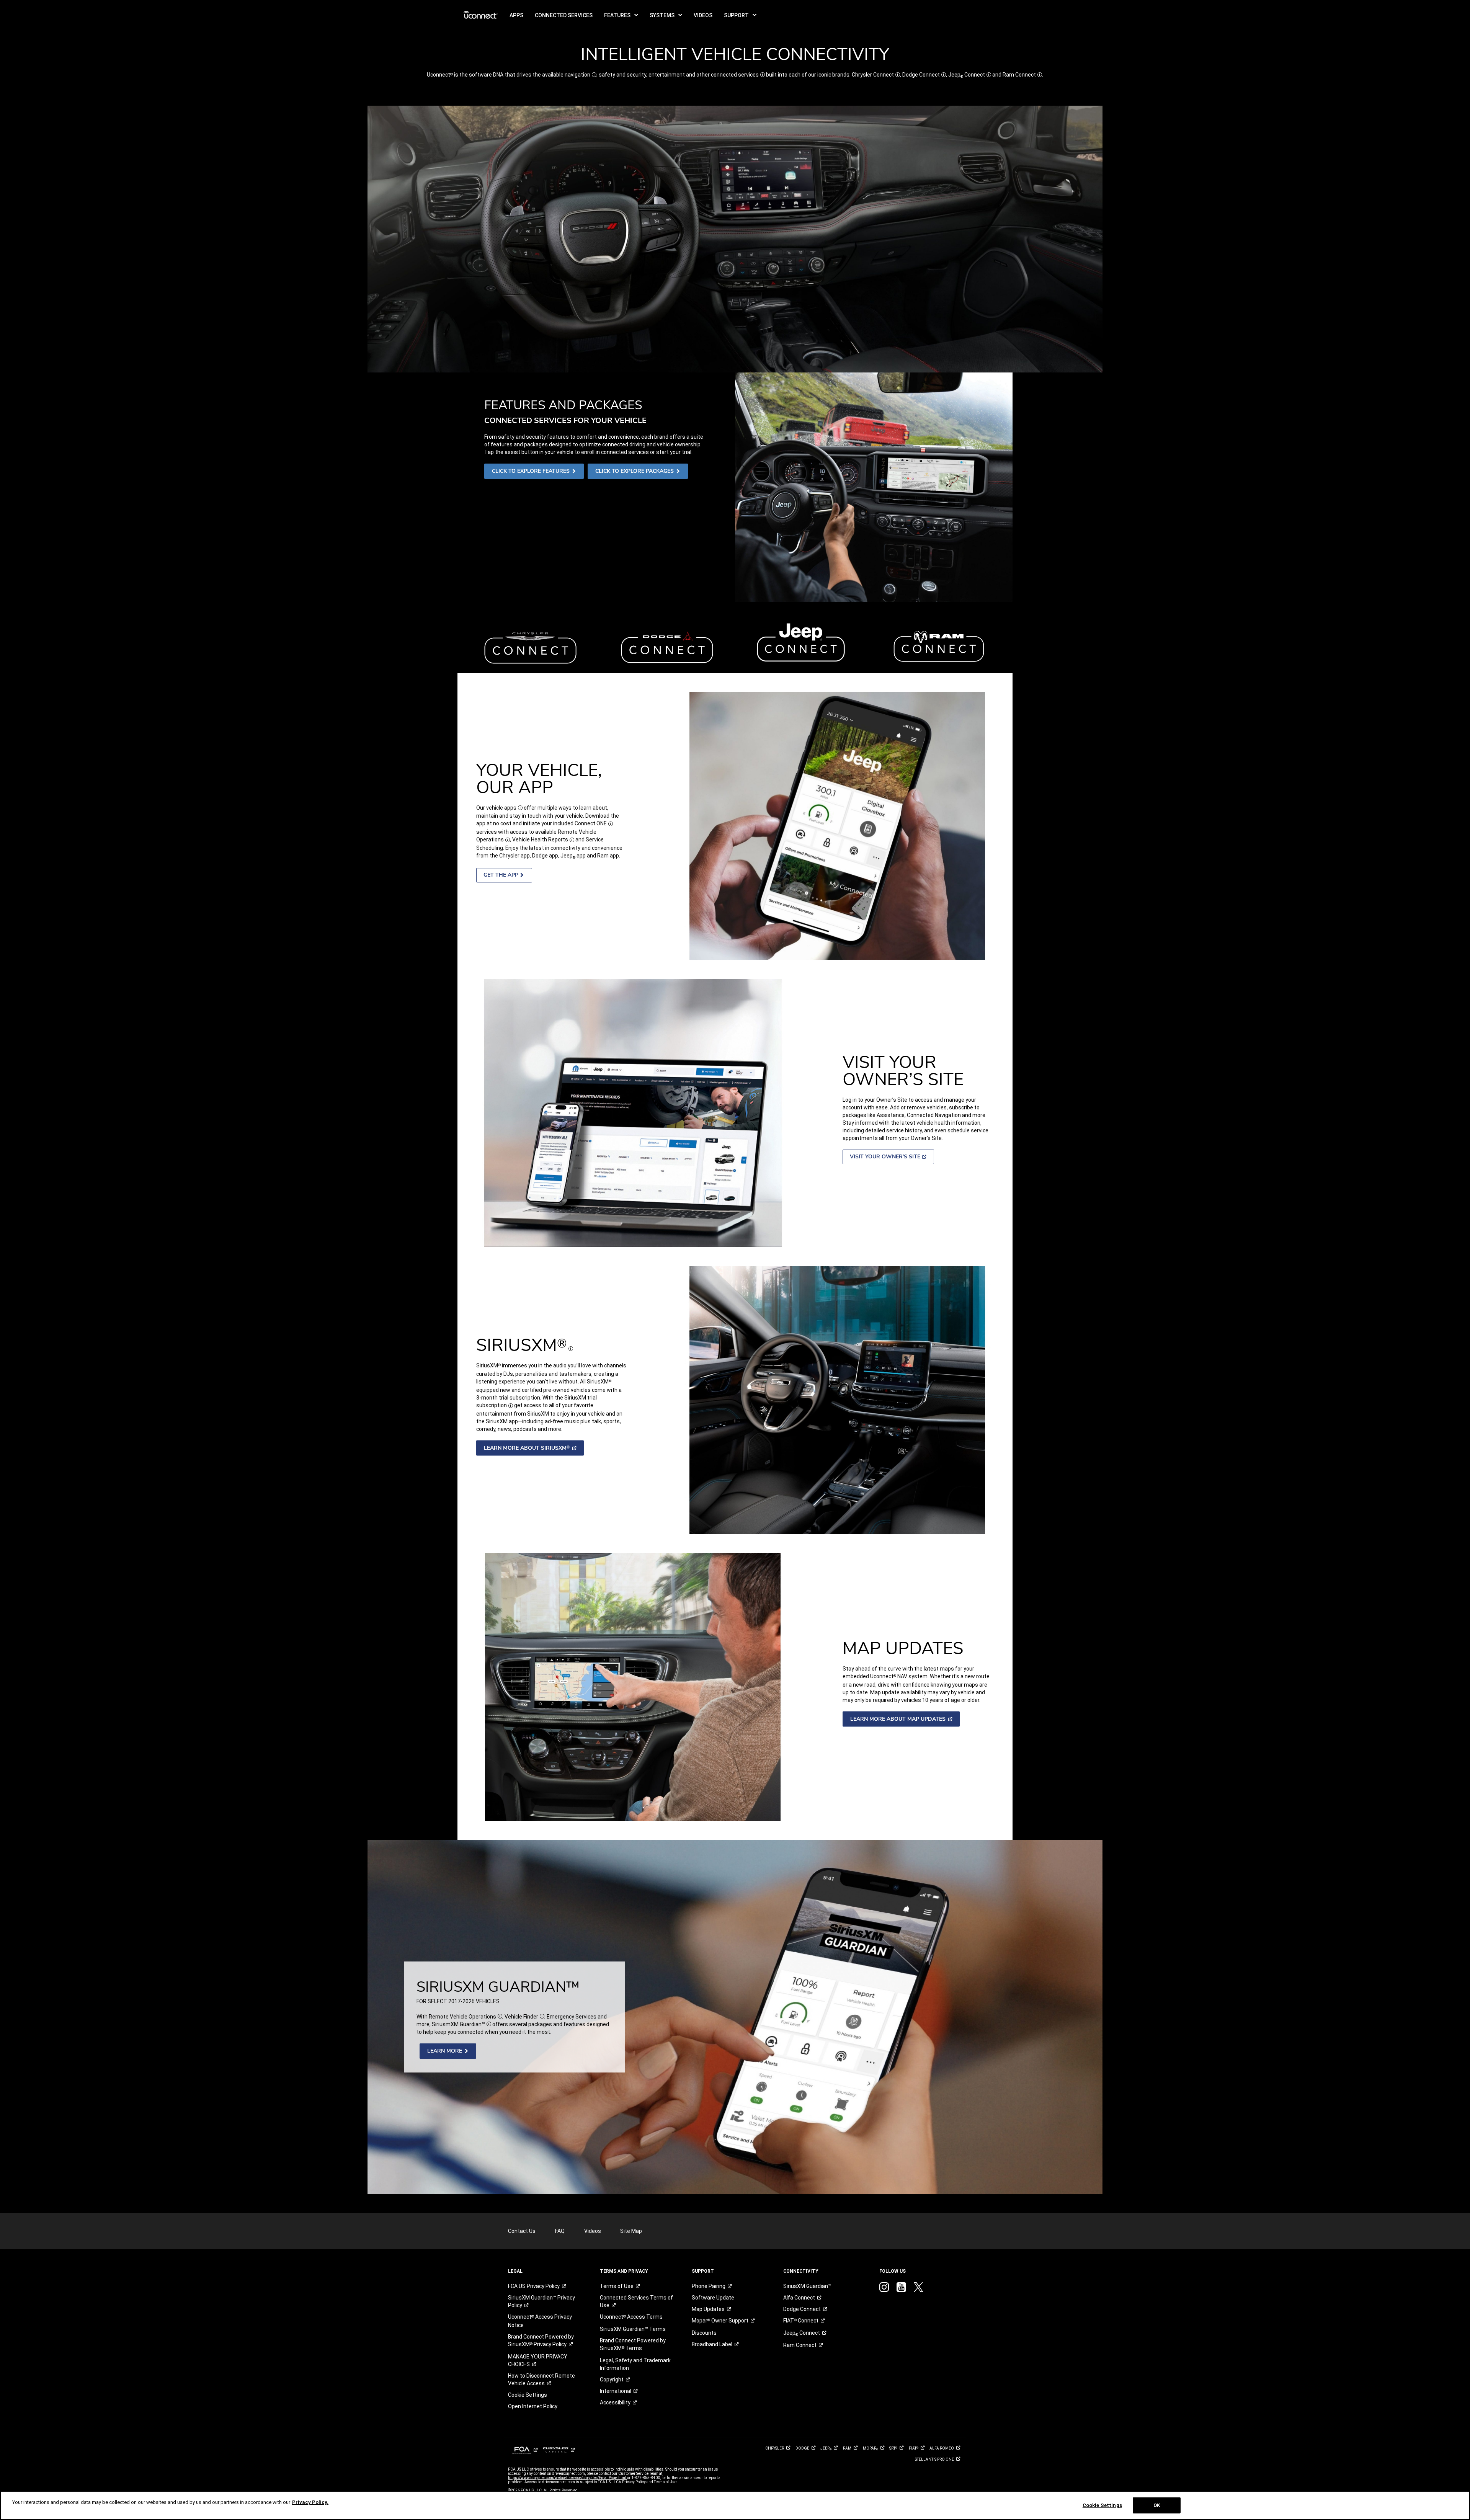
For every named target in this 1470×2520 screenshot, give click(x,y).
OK (1157, 2505)
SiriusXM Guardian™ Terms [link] (633, 2329)
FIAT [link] (801, 2321)
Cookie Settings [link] (528, 2395)
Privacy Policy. (310, 2502)
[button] (621, 15)
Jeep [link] (802, 2333)
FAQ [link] (560, 2231)
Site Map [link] (631, 2231)
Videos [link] (593, 2231)
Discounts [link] (704, 2333)
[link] (481, 15)
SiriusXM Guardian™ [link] (807, 2286)
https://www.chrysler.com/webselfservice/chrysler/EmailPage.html (568, 2478)
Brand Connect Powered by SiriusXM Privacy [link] (541, 2340)
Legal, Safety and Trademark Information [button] (635, 2364)
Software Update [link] (713, 2298)
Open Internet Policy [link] (533, 2406)
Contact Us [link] (522, 2231)
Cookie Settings (1102, 2505)
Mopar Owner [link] (720, 2321)
